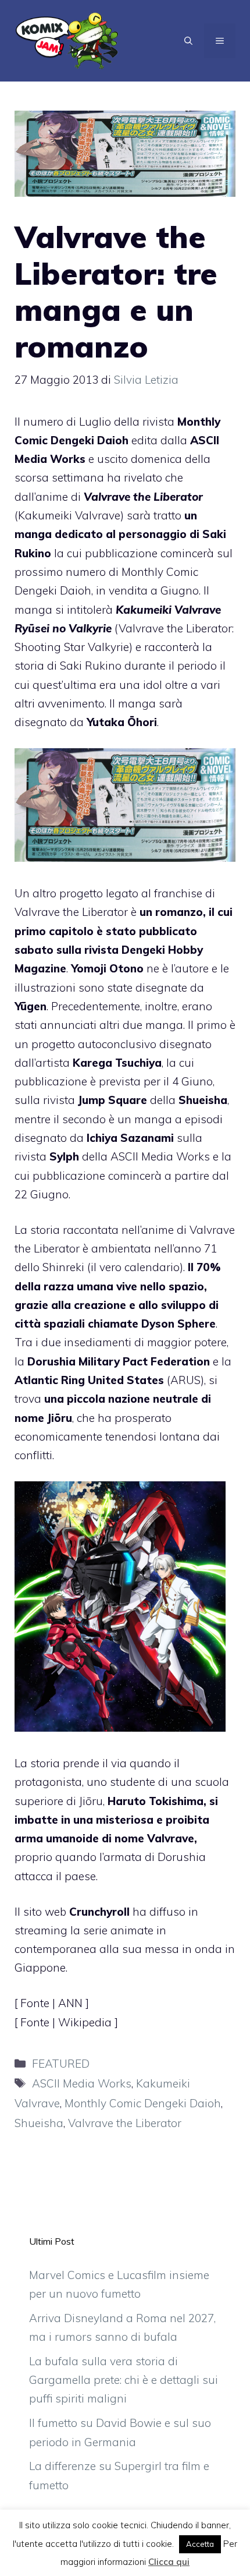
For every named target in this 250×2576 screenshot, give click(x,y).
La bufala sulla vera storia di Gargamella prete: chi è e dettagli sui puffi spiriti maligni (124, 2380)
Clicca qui (169, 2562)
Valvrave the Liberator (125, 2123)
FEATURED (61, 2064)
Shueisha (39, 2123)
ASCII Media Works (82, 2083)
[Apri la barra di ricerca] (188, 41)
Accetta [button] (200, 2544)
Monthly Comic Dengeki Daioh (143, 2103)
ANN (72, 2003)
